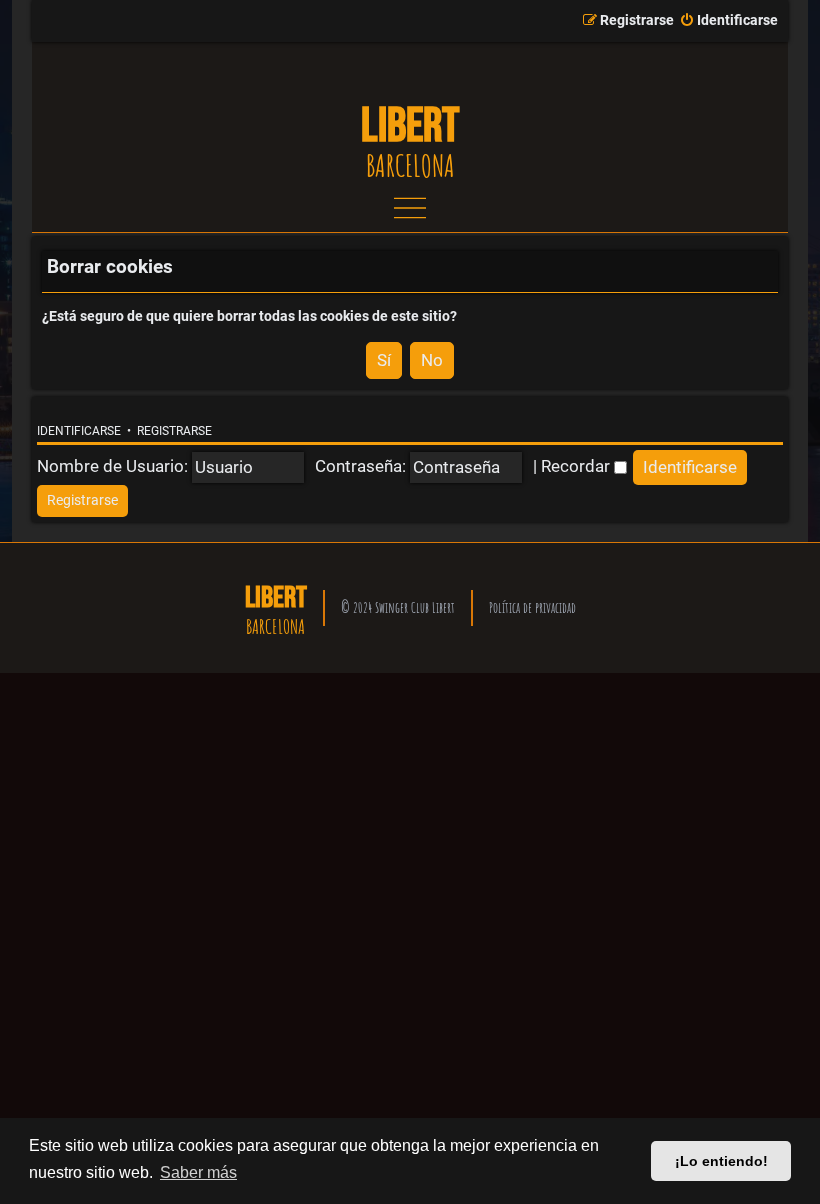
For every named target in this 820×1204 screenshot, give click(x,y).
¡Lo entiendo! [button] (721, 1161)
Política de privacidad (532, 607)
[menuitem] (728, 21)
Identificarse (79, 431)
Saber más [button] (198, 1172)
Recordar (577, 466)
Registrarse (174, 431)
